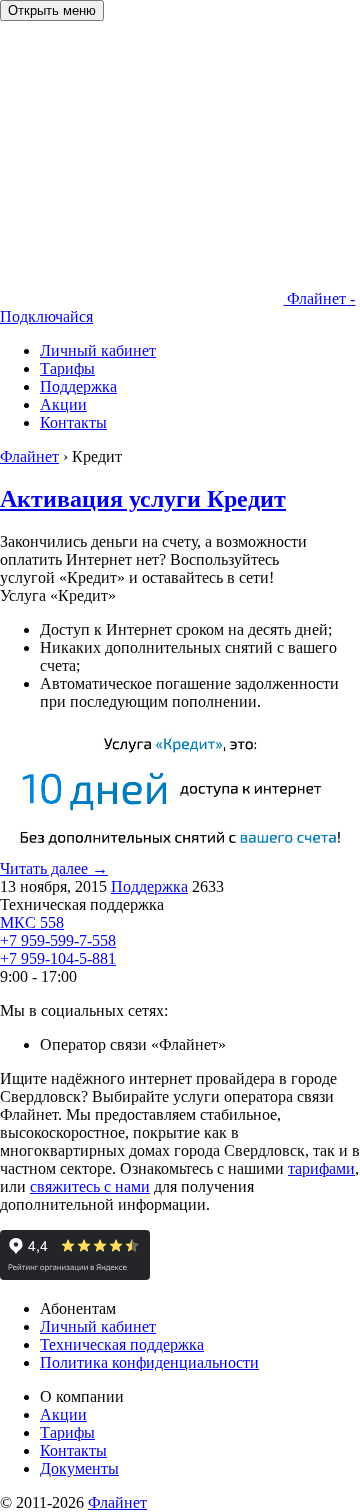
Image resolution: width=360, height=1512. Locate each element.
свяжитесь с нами (90, 1186)
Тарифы (67, 1432)
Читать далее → (54, 868)
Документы (79, 1468)
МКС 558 (32, 922)
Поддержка (149, 886)
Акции (63, 1414)
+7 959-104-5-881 (58, 958)
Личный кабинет (98, 1326)
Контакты (73, 1450)
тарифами (321, 1168)
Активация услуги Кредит (143, 499)
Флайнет (117, 1502)
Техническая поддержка (122, 1344)
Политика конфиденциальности (149, 1362)
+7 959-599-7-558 (58, 940)
